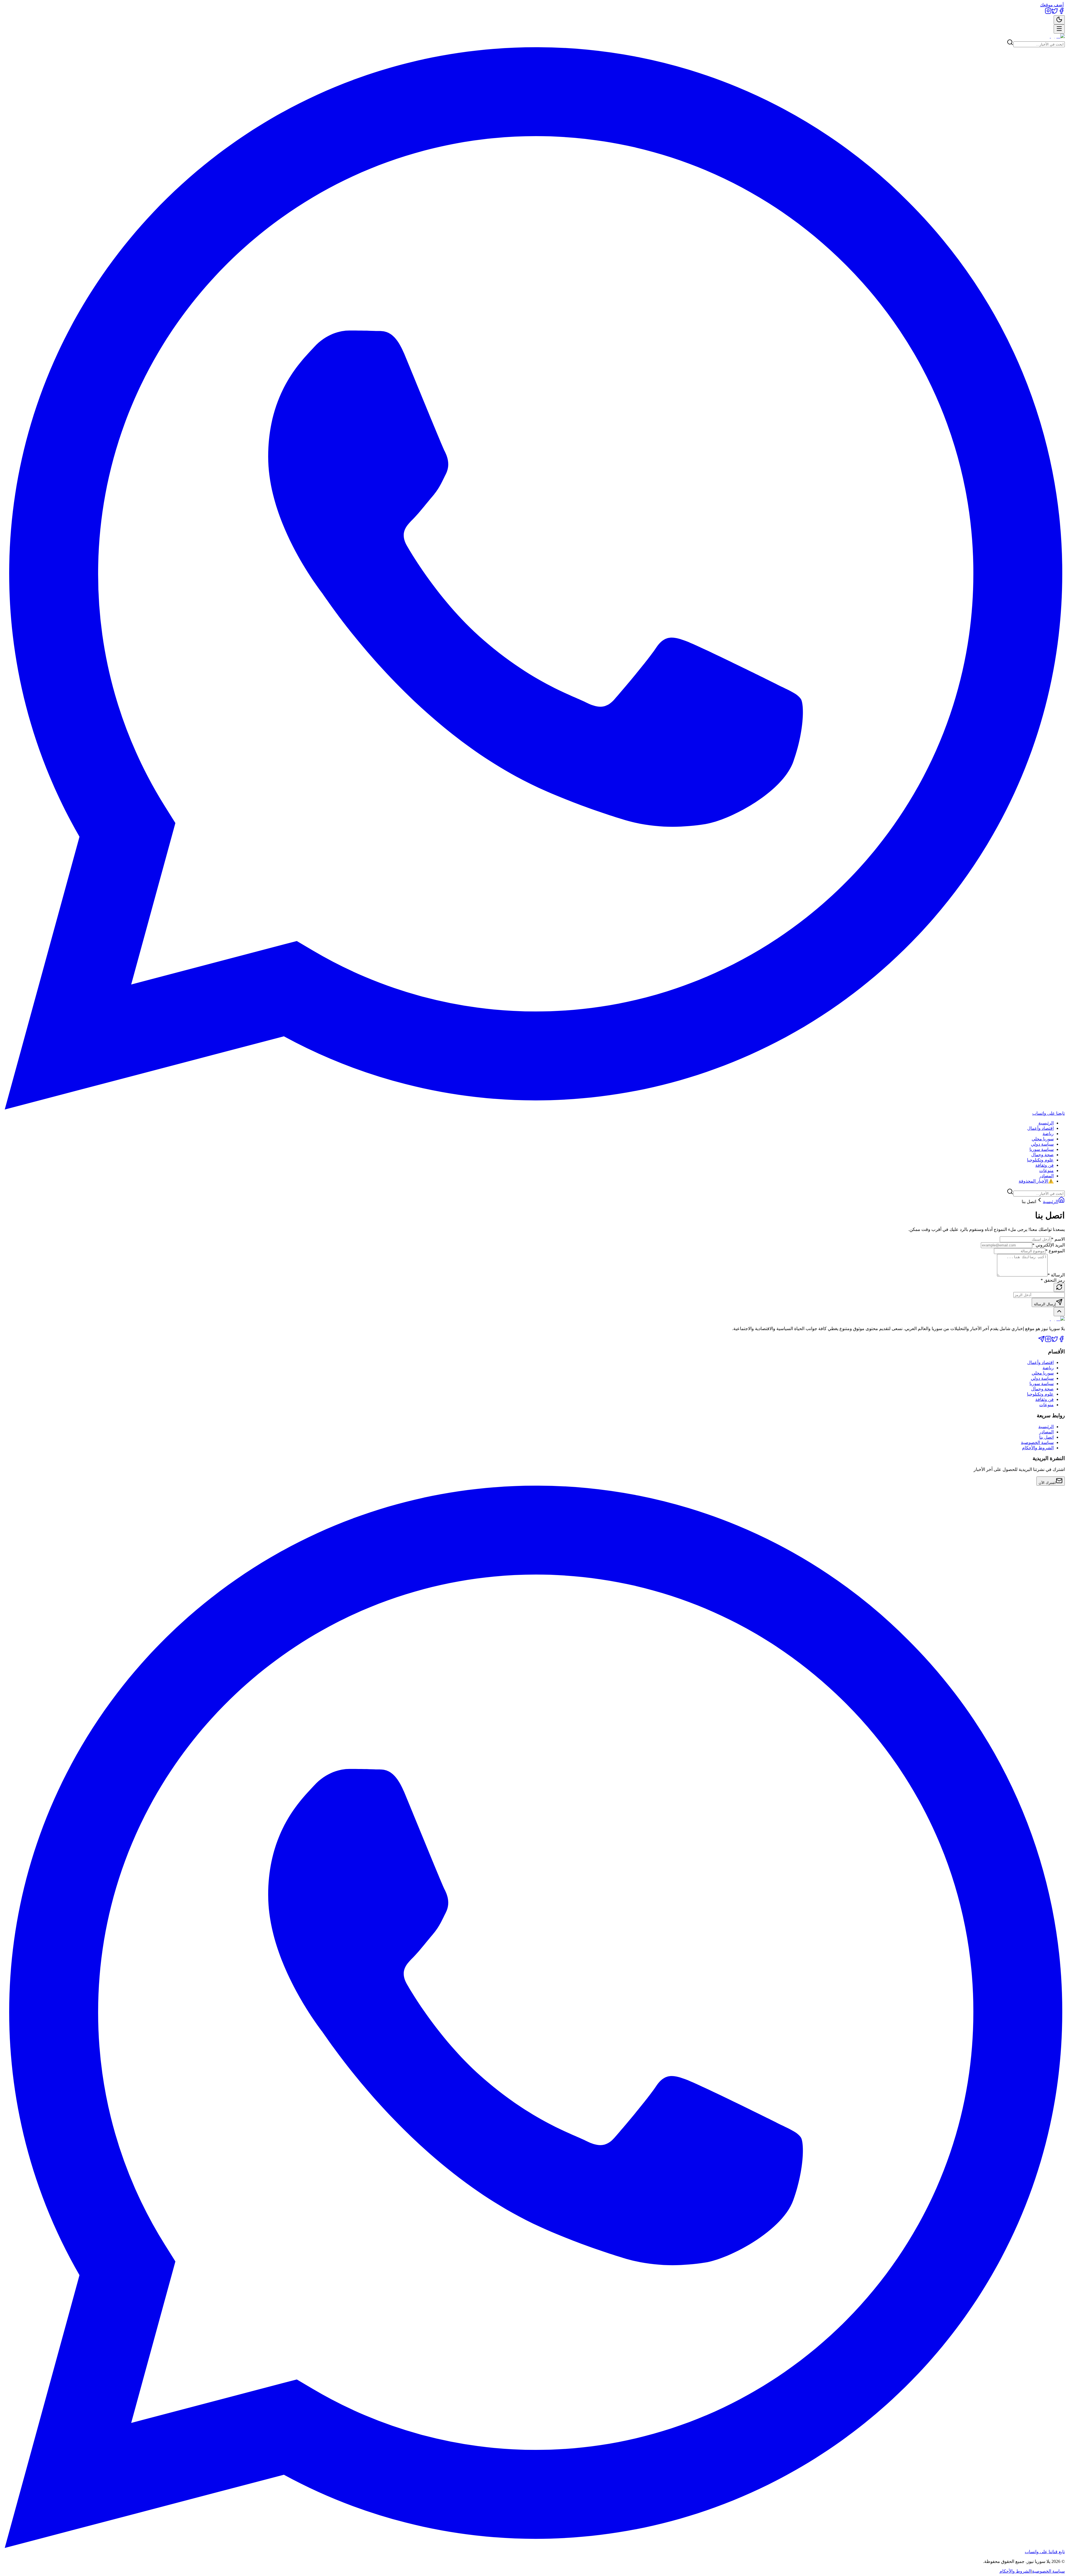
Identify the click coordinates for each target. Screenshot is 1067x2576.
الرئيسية (1046, 1123)
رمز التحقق (1053, 1280)
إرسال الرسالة (1045, 1304)
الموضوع (1055, 1251)
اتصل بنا (1046, 1437)
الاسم (1058, 1239)
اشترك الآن (1047, 1483)
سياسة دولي (1042, 1144)
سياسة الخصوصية (1037, 1442)
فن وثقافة (1044, 1165)
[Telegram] (1041, 1341)
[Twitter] (1055, 13)
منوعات (1046, 1170)
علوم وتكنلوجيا (1040, 1160)
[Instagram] (1048, 13)
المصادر (1046, 1176)
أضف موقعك (1052, 5)
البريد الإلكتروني (1049, 1245)
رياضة (1048, 1134)
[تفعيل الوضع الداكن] (1059, 20)
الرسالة (1056, 1275)
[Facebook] (1061, 13)
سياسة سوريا (1042, 1149)
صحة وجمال (1042, 1155)
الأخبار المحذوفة (1036, 1181)
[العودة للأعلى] (1059, 1312)
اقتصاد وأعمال (1040, 1128)
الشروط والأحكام (1038, 1448)
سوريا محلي (1043, 1139)
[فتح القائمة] (1059, 29)
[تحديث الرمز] (1059, 1287)
